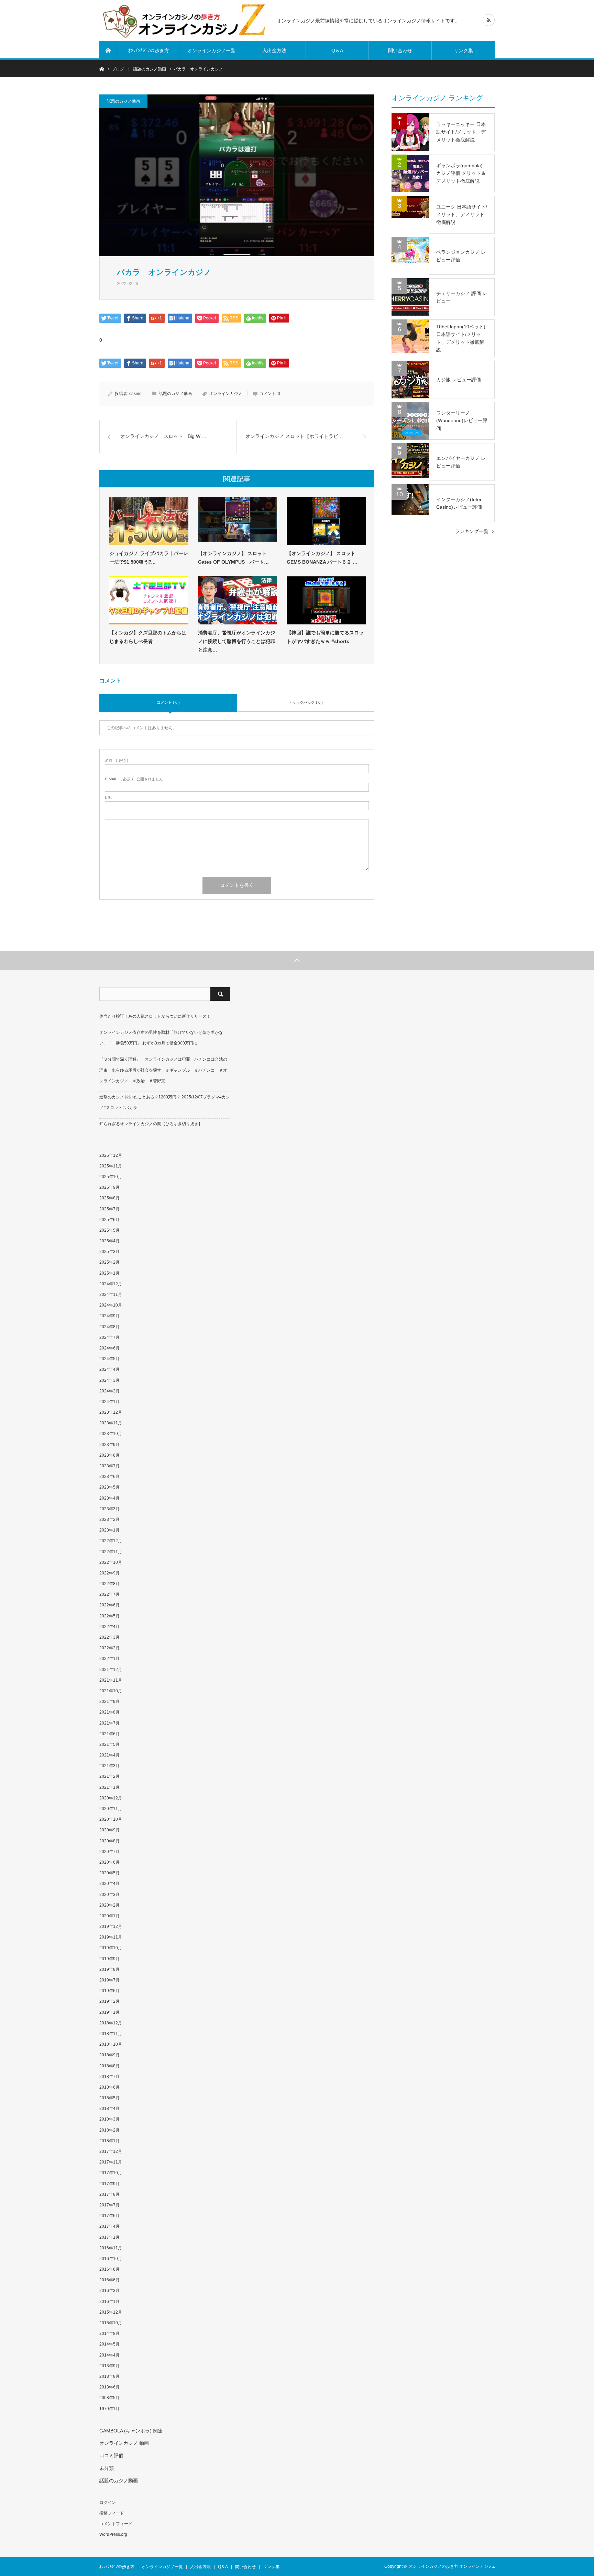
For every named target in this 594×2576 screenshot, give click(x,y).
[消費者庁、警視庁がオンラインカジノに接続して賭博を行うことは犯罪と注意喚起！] (238, 600)
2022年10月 (111, 1562)
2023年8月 (109, 1455)
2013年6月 (109, 2387)
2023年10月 (111, 1434)
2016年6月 (109, 2280)
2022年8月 (109, 1584)
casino (135, 394)
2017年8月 (109, 2194)
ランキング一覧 (472, 531)
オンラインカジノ (225, 394)
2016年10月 (111, 2259)
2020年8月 (109, 1841)
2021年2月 (109, 1776)
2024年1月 (109, 1402)
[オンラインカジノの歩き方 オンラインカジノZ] (184, 20)
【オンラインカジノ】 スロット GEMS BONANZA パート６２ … (322, 558)
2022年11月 (111, 1552)
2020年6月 (109, 1862)
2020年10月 (111, 1819)
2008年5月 (109, 2398)
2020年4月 (109, 1884)
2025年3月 (109, 1252)
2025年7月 (109, 1209)
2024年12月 (111, 1284)
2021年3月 (109, 1766)
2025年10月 (111, 1177)
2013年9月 (109, 2366)
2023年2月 (109, 1519)
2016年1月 (109, 2302)
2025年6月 (109, 1220)
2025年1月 (109, 1273)
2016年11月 (111, 2248)
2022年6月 (109, 1605)
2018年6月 (109, 2087)
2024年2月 (109, 1391)
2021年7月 (109, 1723)
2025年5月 (109, 1230)
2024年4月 (109, 1369)
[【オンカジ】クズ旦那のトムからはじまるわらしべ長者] (149, 600)
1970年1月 (109, 2409)
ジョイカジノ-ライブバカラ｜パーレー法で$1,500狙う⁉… (149, 558)
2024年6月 (109, 1348)
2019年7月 (109, 1980)
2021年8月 (109, 1712)
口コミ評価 (111, 2455)
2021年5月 (109, 1744)
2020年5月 (109, 1873)
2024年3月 (109, 1380)
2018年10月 (111, 2044)
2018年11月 (111, 2034)
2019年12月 (111, 1927)
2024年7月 (109, 1337)
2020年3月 (109, 1895)
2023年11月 (111, 1423)
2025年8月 (109, 1198)
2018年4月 (109, 2109)
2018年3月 (109, 2119)
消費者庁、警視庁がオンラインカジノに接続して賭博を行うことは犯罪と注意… (236, 641)
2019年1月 (109, 2012)
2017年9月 (109, 2184)
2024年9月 (109, 1316)
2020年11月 (111, 1809)
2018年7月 (109, 2077)
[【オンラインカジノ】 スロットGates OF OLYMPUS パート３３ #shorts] (238, 521)
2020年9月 (109, 1830)
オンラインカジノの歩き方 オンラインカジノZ (452, 2566)
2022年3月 (109, 1637)
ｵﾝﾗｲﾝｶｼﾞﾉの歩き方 (149, 50)
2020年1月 (109, 1916)
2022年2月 (109, 1648)
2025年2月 (109, 1262)
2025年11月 (111, 1166)
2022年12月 (111, 1541)
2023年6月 (109, 1477)
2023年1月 (109, 1530)
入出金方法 (274, 50)
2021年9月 (109, 1702)
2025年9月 (109, 1187)
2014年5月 (109, 2344)
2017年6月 (109, 2216)
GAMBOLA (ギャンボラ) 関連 (131, 2431)
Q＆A (337, 50)
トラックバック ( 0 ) (306, 702)
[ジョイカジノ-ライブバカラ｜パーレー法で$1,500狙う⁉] (149, 521)
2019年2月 (109, 2001)
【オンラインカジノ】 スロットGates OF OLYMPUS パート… (233, 558)
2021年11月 (111, 1680)
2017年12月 (111, 2151)
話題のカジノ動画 (123, 101)
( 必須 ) (117, 761)
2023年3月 (109, 1509)
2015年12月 (111, 2312)
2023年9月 (109, 1445)
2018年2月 (109, 2130)
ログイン (108, 2502)
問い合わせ (400, 50)
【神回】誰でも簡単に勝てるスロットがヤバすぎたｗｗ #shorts (325, 637)
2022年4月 (109, 1627)
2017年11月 (111, 2162)
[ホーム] (108, 50)
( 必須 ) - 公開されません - (135, 779)
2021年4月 (109, 1755)
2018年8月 (109, 2066)
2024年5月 (109, 1359)
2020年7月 (109, 1852)
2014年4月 (109, 2355)
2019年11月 (111, 1937)
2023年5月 (109, 1487)
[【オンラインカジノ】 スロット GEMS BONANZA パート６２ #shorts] (326, 521)
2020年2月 (109, 1905)
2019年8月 (109, 1969)
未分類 (107, 2468)
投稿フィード (112, 2513)
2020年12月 (111, 1798)
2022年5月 (109, 1616)
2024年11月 (111, 1295)
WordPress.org (113, 2534)
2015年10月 (111, 2323)
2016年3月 (109, 2291)
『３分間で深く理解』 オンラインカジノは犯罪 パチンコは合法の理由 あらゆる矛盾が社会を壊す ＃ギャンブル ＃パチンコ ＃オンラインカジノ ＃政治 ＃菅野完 (163, 1070)
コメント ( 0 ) (168, 702)
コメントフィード (116, 2524)
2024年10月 (111, 1305)
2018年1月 (109, 2141)
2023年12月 (111, 1412)
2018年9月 (109, 2055)
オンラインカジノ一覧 (211, 50)
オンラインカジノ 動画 (124, 2443)
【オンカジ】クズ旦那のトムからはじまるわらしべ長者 (148, 637)
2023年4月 (109, 1498)
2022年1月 (109, 1659)
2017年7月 (109, 2205)
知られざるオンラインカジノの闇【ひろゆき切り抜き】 (151, 1124)
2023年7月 (109, 1466)
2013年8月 (109, 2376)
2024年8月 (109, 1327)
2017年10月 (111, 2173)
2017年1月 (109, 2237)
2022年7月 (109, 1594)
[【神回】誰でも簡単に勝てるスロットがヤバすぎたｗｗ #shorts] (326, 600)
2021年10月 (111, 1691)
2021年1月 (109, 1787)
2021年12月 (111, 1670)
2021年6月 (109, 1734)
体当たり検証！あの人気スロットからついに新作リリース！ (155, 1016)
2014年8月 (109, 2334)
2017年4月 (109, 2226)
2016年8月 (109, 2269)
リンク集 (463, 50)
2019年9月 (109, 1959)
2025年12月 (111, 1155)
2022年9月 (109, 1573)
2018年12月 (111, 2023)
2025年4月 (109, 1241)
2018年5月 (109, 2098)
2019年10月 (111, 1948)
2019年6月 (109, 1991)
